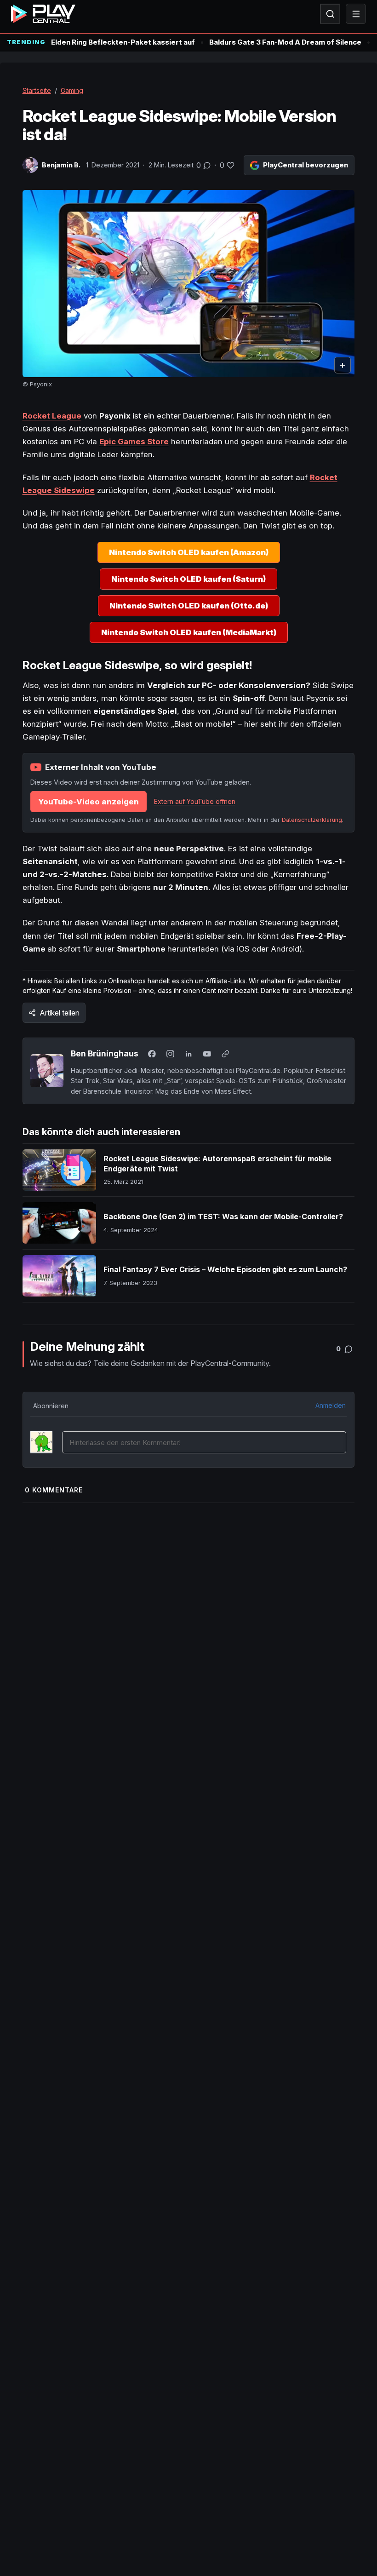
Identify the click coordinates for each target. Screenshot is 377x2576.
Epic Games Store (134, 442)
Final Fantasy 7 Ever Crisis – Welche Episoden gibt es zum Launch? (225, 1269)
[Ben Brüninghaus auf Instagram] (171, 1054)
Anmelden (331, 1405)
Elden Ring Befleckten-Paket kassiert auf (123, 42)
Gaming (72, 90)
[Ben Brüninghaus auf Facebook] (152, 1054)
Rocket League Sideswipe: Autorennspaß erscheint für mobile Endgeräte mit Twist (217, 1164)
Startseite (37, 90)
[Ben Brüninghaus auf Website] (226, 1054)
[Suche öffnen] (330, 14)
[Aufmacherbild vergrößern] (189, 284)
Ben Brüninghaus (105, 1053)
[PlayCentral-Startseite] (43, 14)
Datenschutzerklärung (312, 820)
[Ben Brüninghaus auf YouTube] (207, 1054)
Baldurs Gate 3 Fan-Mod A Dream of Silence (285, 42)
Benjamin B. (61, 165)
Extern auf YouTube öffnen (195, 801)
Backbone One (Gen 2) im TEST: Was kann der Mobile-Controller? (223, 1216)
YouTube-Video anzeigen (89, 802)
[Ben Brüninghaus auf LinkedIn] (189, 1054)
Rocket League (52, 416)
